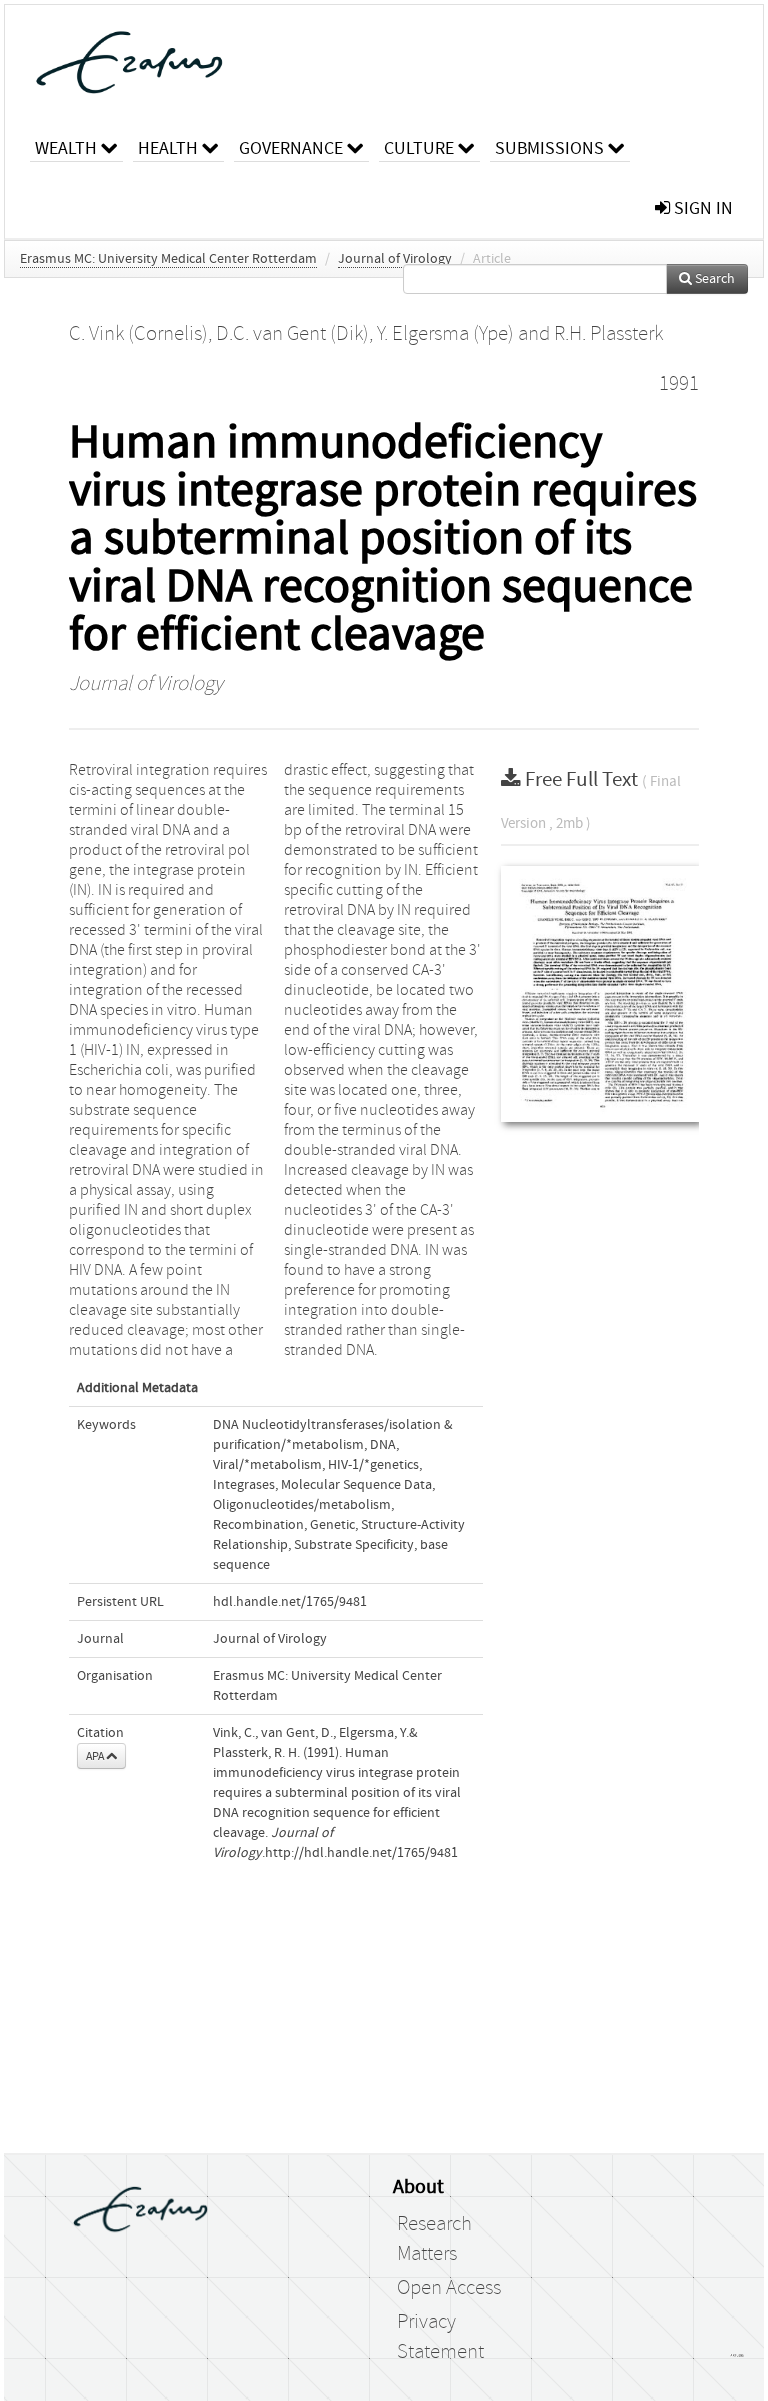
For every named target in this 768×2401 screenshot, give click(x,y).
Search (713, 279)
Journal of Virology (395, 259)
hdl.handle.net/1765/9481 (290, 1602)
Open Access (449, 2288)
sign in (701, 208)
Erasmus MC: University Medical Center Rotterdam (168, 259)
